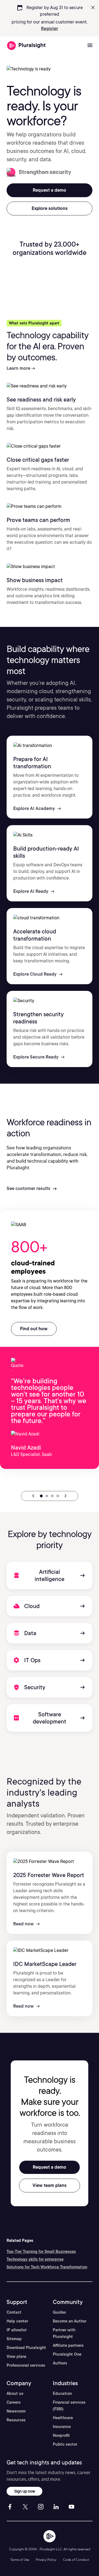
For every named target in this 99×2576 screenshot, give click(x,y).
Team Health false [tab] (47, 1496)
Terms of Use (20, 2560)
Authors (60, 2363)
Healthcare (63, 2418)
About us (15, 2393)
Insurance (62, 2427)
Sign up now (25, 2491)
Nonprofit (61, 2435)
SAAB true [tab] (41, 1496)
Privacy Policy (46, 2560)
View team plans (50, 2185)
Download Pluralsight (26, 2348)
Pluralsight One (67, 2354)
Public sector (65, 2444)
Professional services (26, 2365)
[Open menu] (90, 46)
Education (62, 2393)
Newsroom (16, 2411)
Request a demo (50, 2167)
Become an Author (70, 2321)
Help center (17, 2321)
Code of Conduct (76, 2560)
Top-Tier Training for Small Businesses (41, 2252)
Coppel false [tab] (52, 1496)
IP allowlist (17, 2330)
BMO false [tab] (58, 1496)
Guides (59, 2312)
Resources (16, 2420)
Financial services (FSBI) (69, 2406)
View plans (16, 2356)
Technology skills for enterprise (35, 2259)
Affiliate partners (68, 2345)
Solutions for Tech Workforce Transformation (47, 2267)
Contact (14, 2312)
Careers (14, 2402)
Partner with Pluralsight (64, 2333)
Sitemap (14, 2339)
